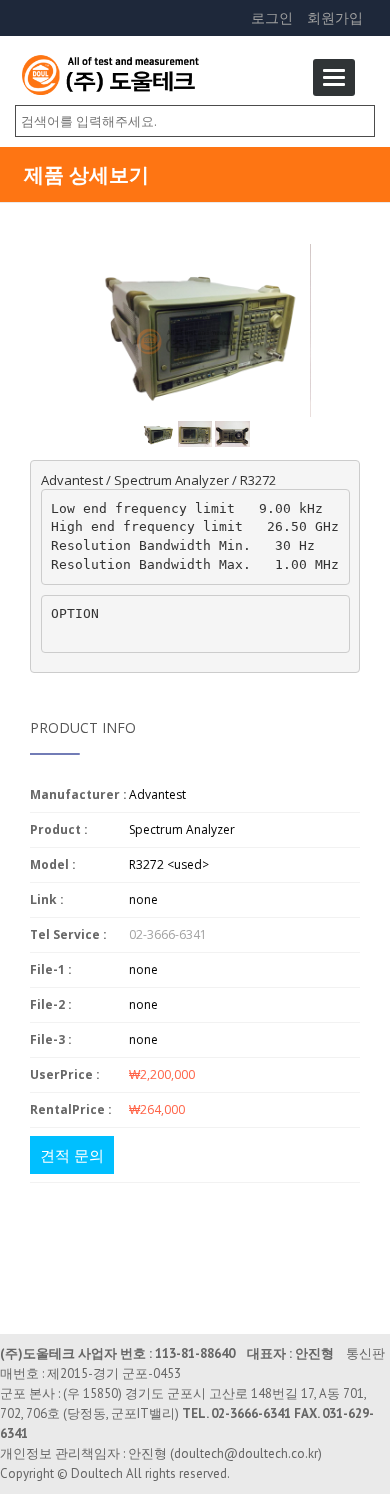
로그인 (272, 17)
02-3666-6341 (168, 934)
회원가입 (335, 17)
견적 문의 (72, 1155)
